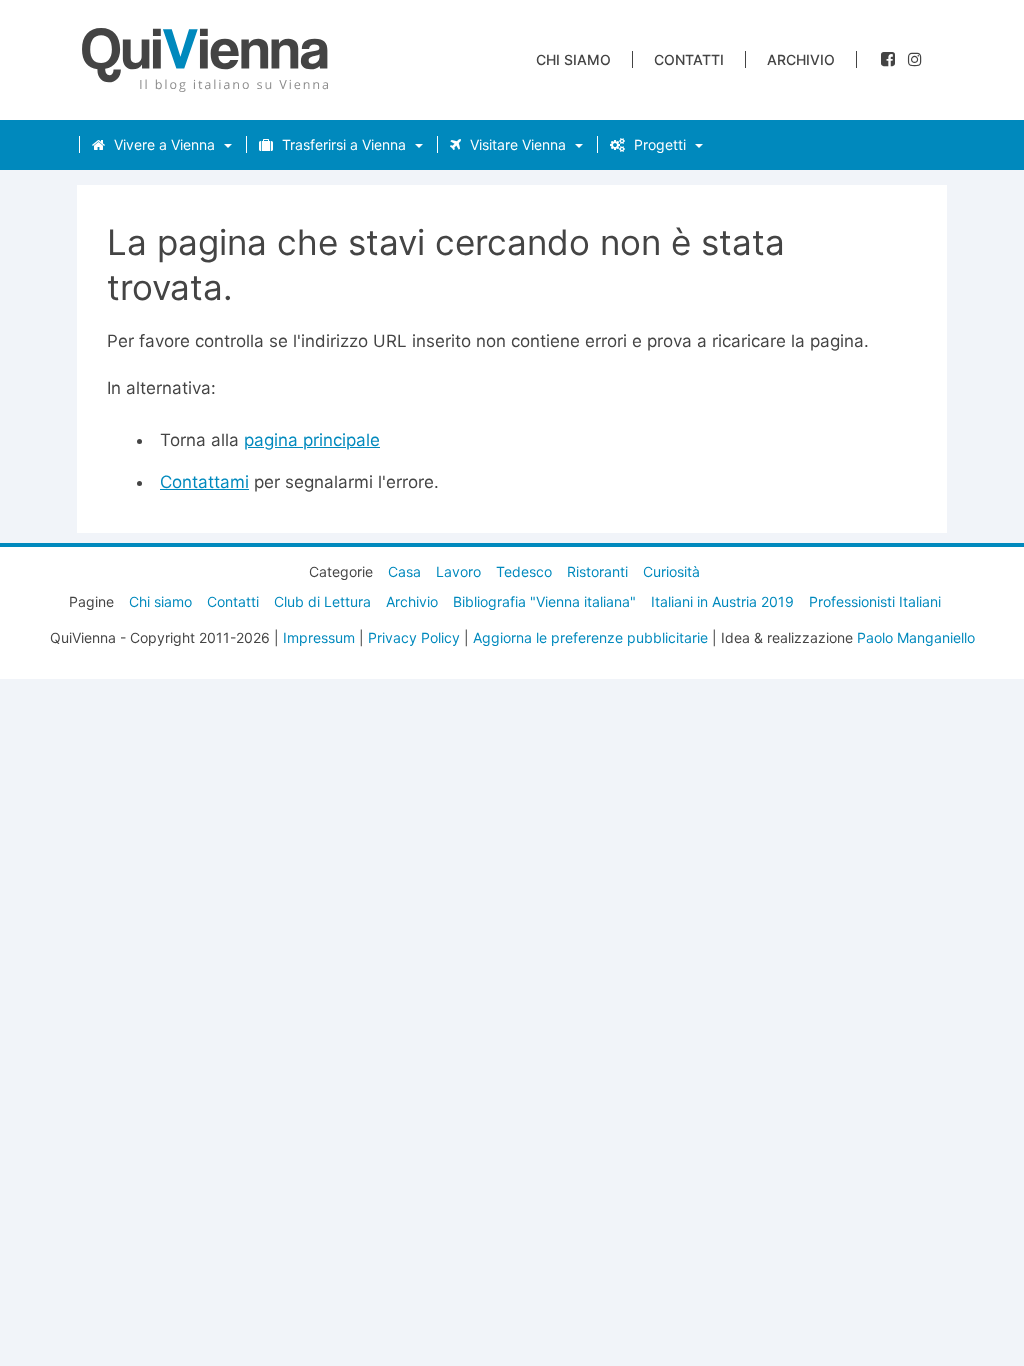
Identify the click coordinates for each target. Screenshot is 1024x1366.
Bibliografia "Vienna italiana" (544, 601)
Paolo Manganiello (916, 637)
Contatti (689, 59)
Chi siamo (573, 59)
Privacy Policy (414, 637)
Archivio (801, 59)
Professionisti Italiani (875, 601)
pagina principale (312, 440)
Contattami (204, 482)
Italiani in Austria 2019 (722, 601)
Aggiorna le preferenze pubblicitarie (590, 637)
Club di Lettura (322, 601)
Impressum (319, 637)
